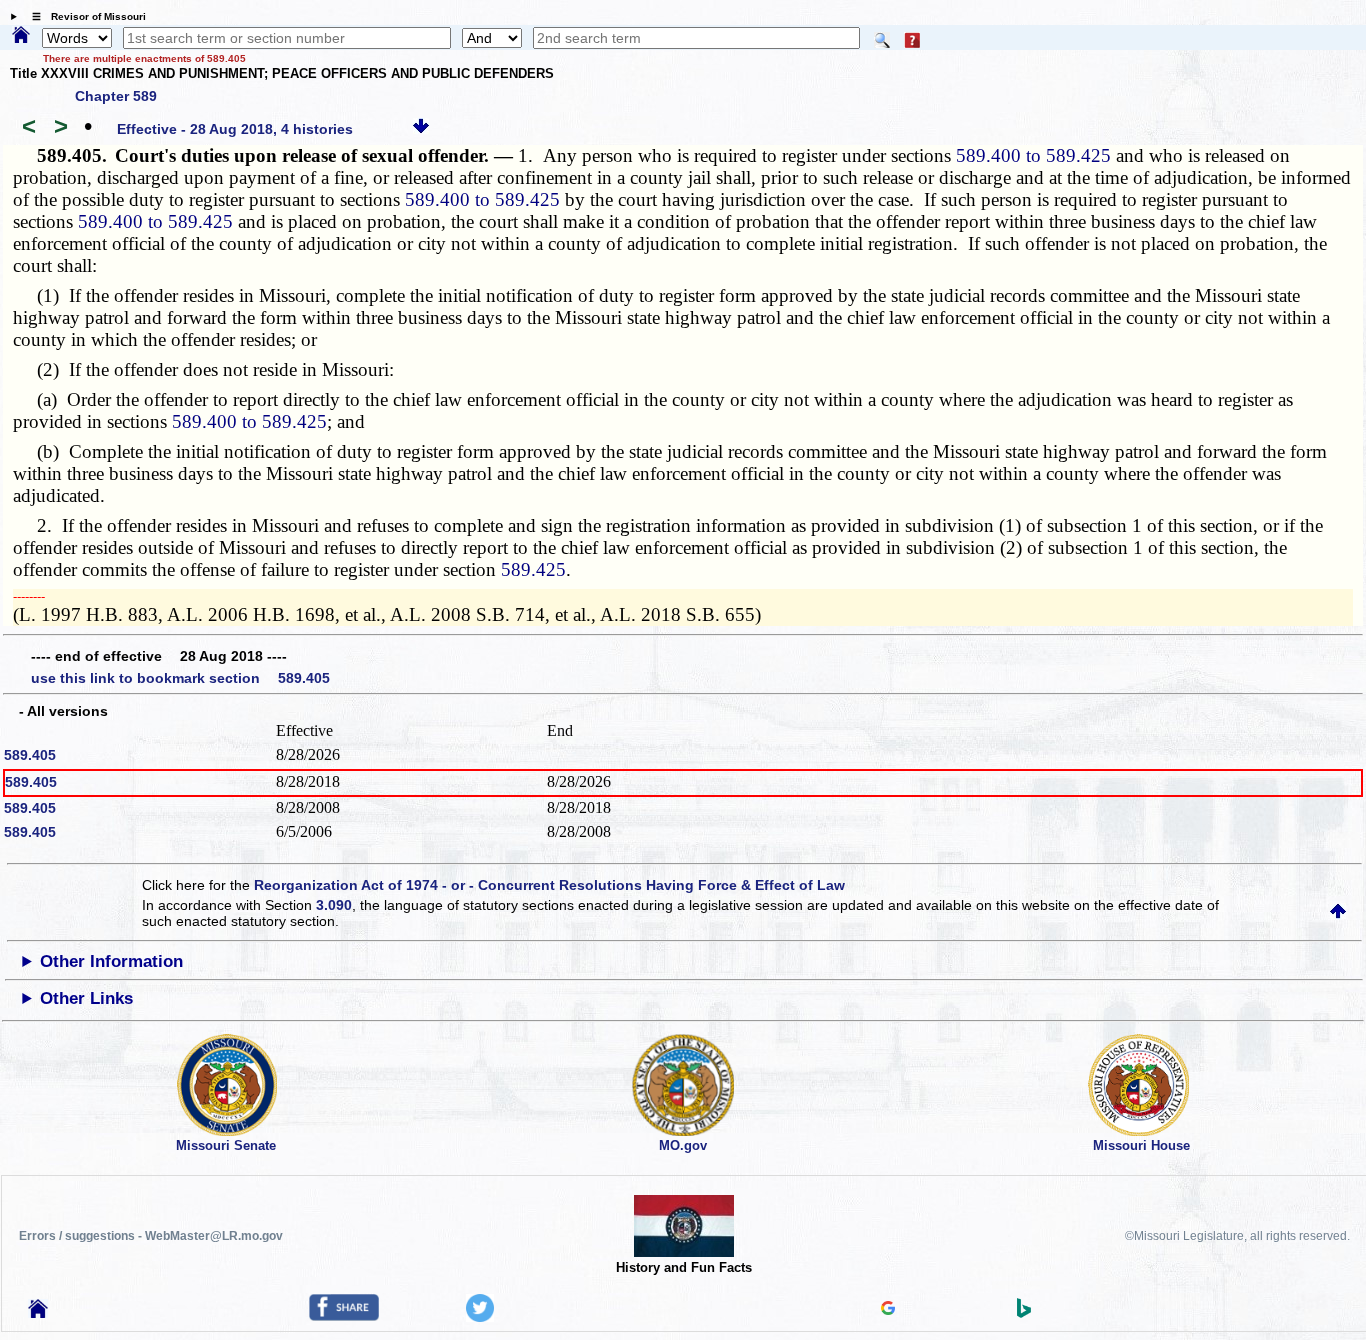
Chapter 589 (116, 96)
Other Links (86, 998)
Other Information (111, 961)
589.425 (533, 569)
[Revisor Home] (38, 1313)
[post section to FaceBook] (344, 1316)
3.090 (334, 905)
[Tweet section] (480, 1317)
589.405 (30, 755)
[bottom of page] (421, 129)
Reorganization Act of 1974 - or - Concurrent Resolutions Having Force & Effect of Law (549, 885)
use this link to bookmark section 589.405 (180, 678)
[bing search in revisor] (1024, 1313)
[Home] (21, 36)
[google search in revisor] (888, 1310)
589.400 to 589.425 (1033, 155)
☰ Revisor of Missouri (84, 16)
